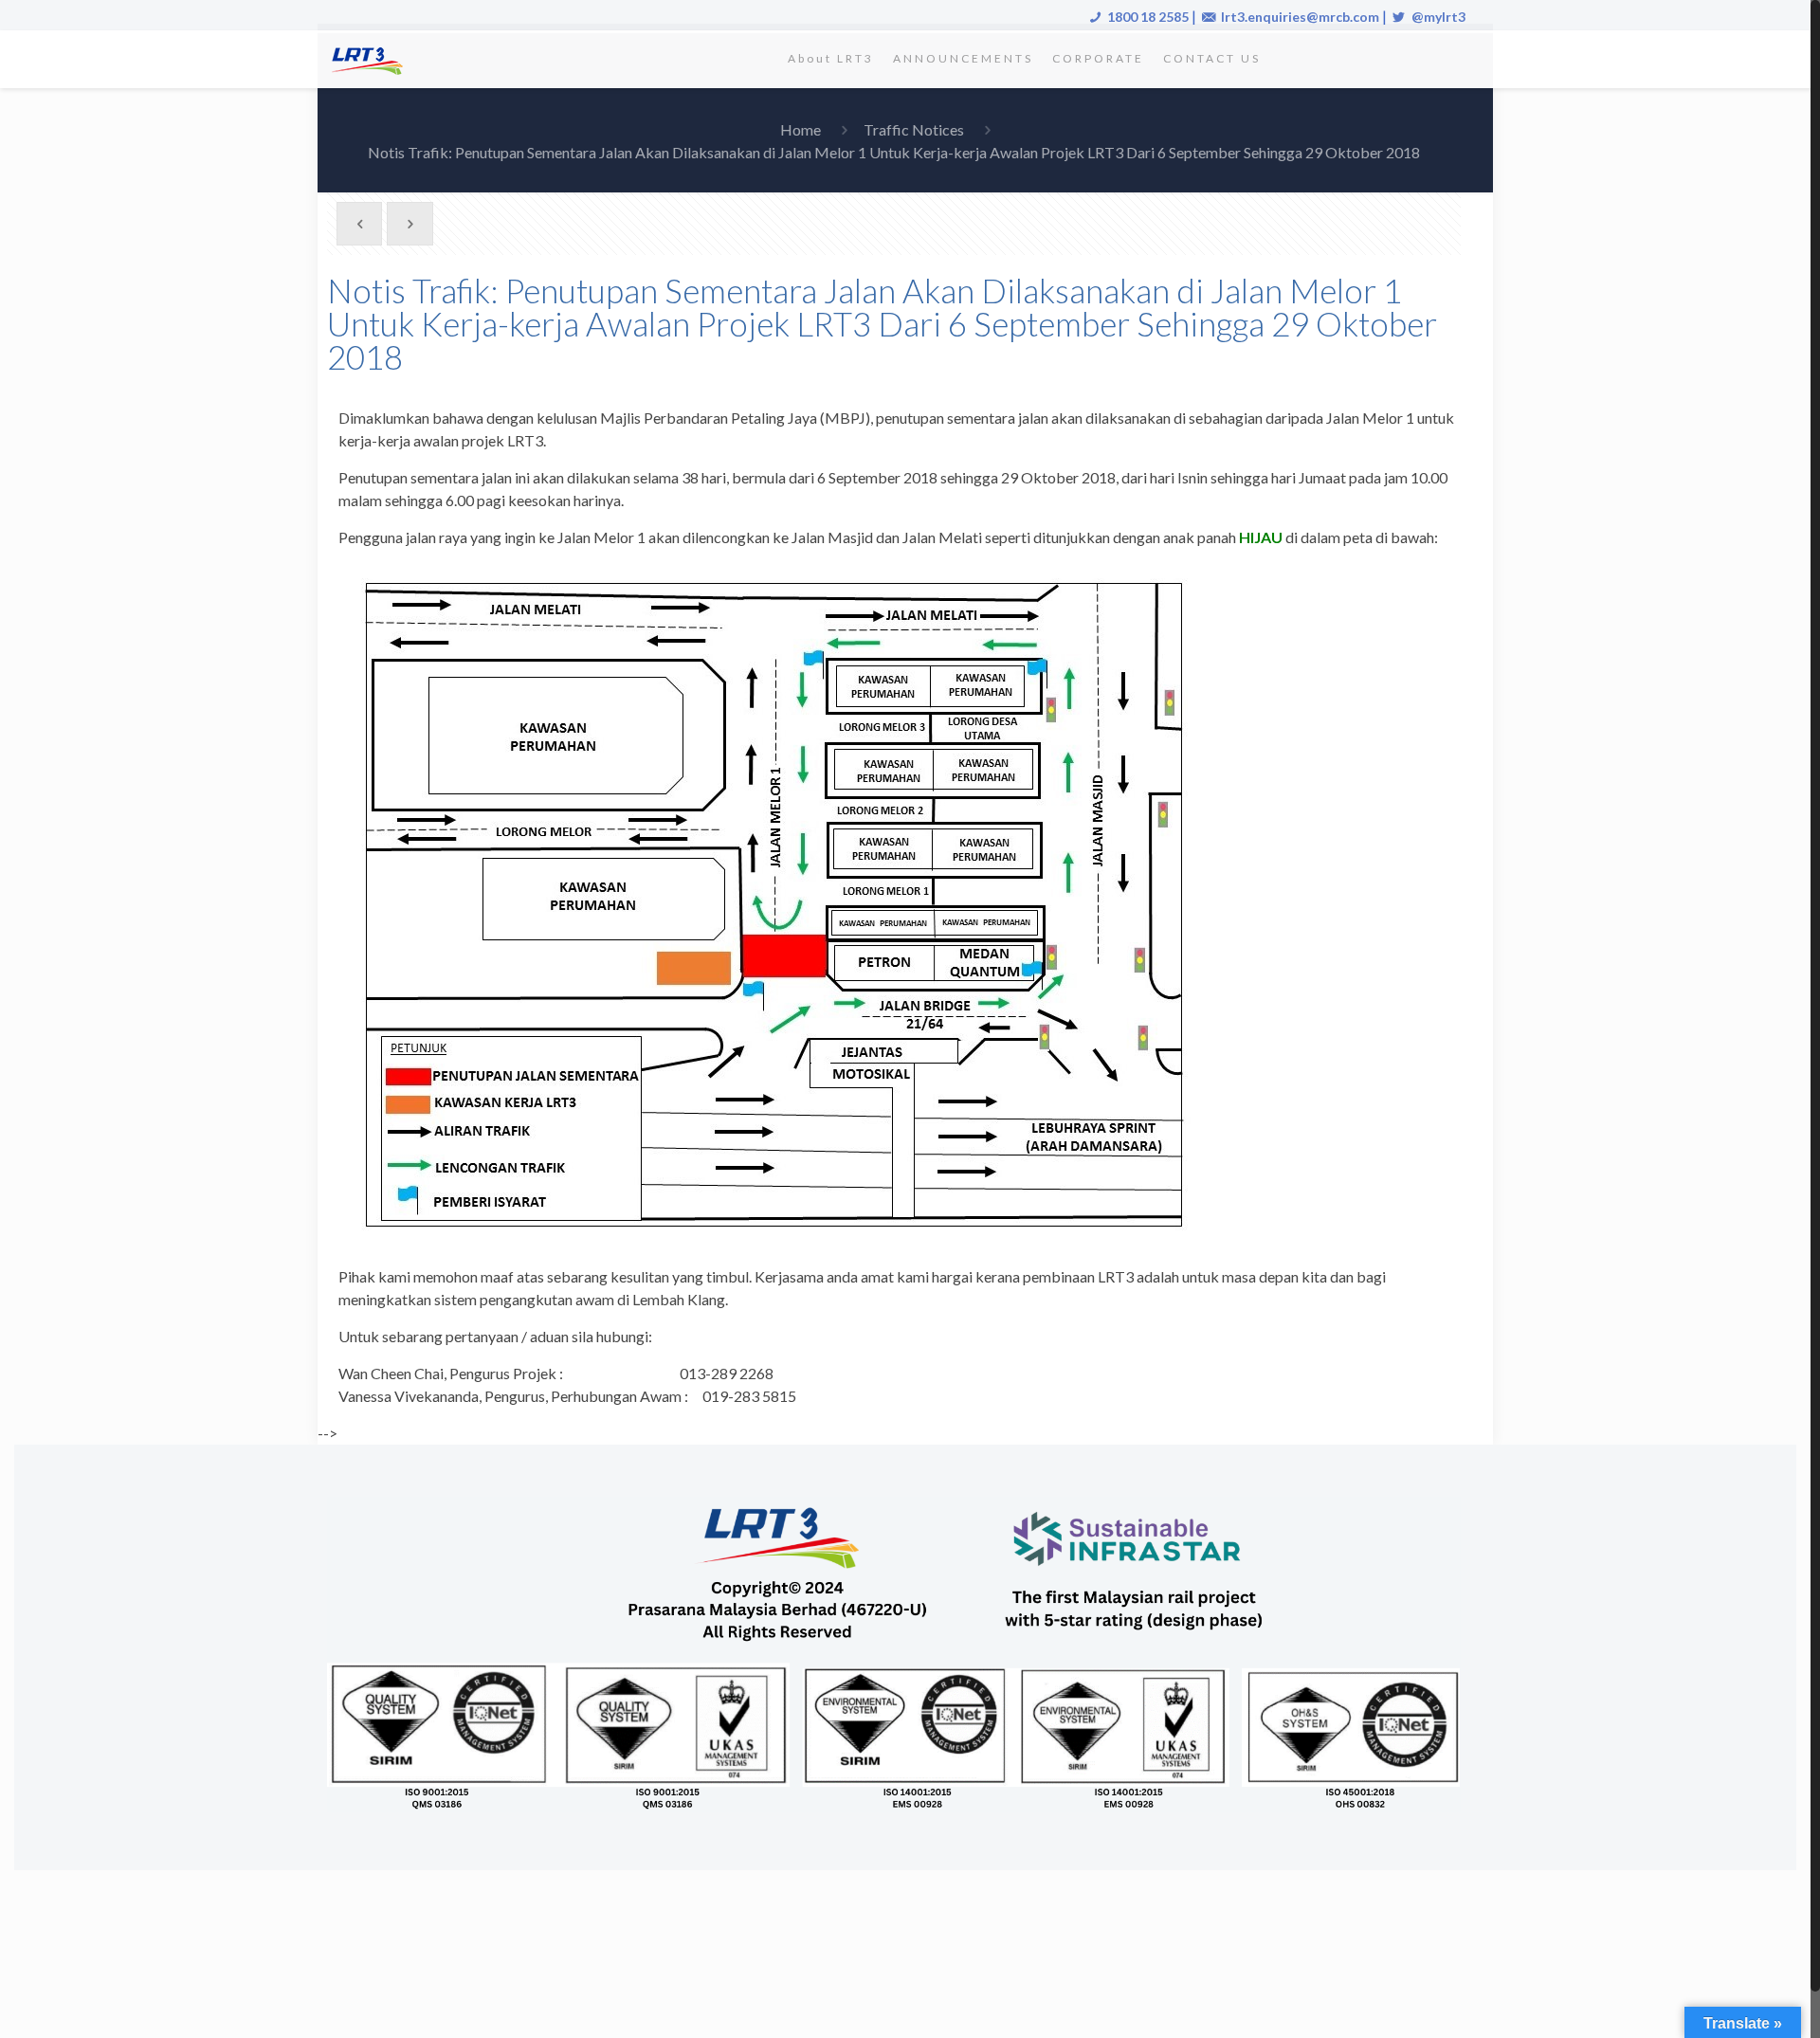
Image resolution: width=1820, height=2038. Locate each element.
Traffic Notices (914, 129)
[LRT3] (371, 59)
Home (801, 129)
